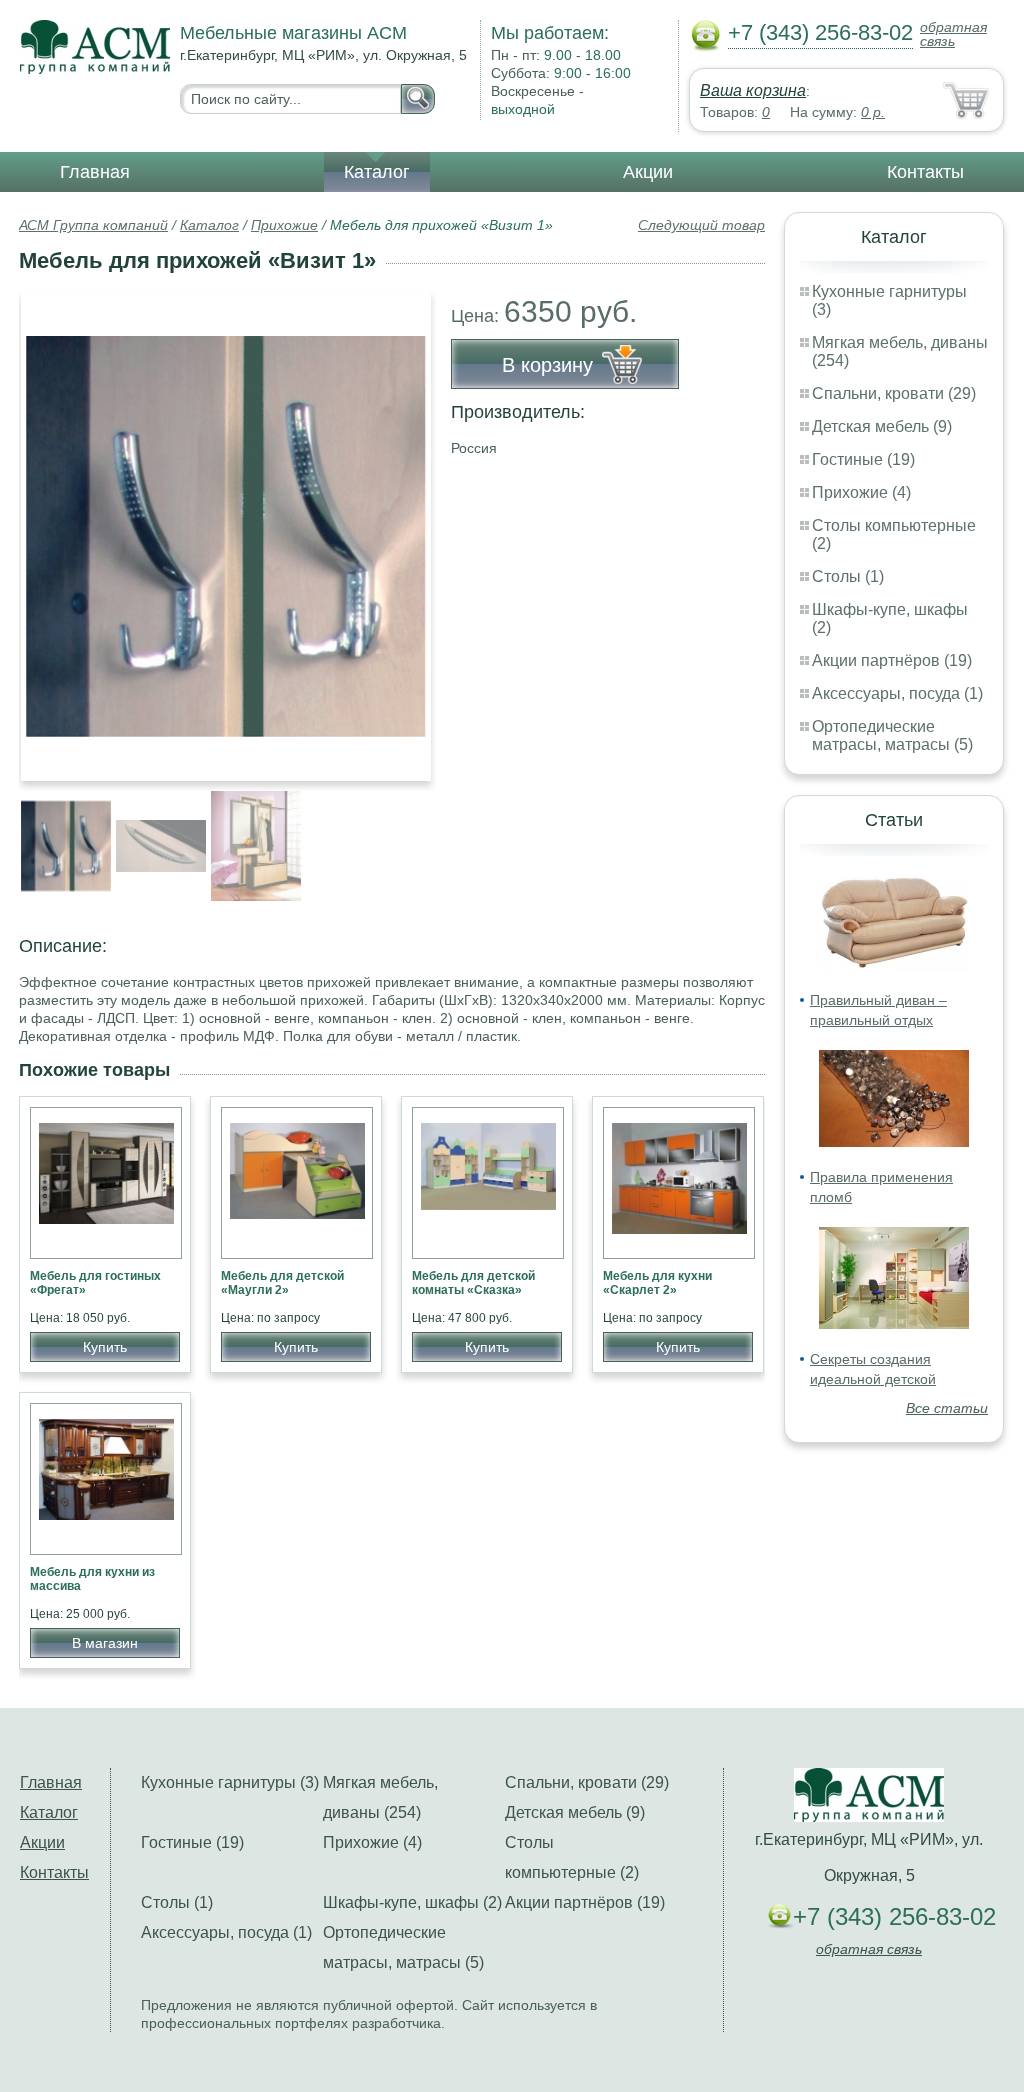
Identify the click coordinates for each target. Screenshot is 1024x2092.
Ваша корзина (753, 90)
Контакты (925, 172)
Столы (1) (848, 576)
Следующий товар (701, 225)
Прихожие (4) (861, 492)
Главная (95, 172)
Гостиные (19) (863, 459)
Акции (648, 172)
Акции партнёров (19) (892, 660)
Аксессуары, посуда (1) (897, 693)
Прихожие (284, 225)
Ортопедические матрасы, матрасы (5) (892, 735)
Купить (105, 1347)
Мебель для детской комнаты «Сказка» (473, 1283)
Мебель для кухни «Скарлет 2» (657, 1283)
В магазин (105, 1643)
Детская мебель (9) (882, 426)
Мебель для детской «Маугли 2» (282, 1283)
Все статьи (947, 1408)
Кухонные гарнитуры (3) (230, 1782)
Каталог (377, 172)
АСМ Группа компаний (93, 225)
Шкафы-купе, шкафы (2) (412, 1902)
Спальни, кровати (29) (894, 393)
